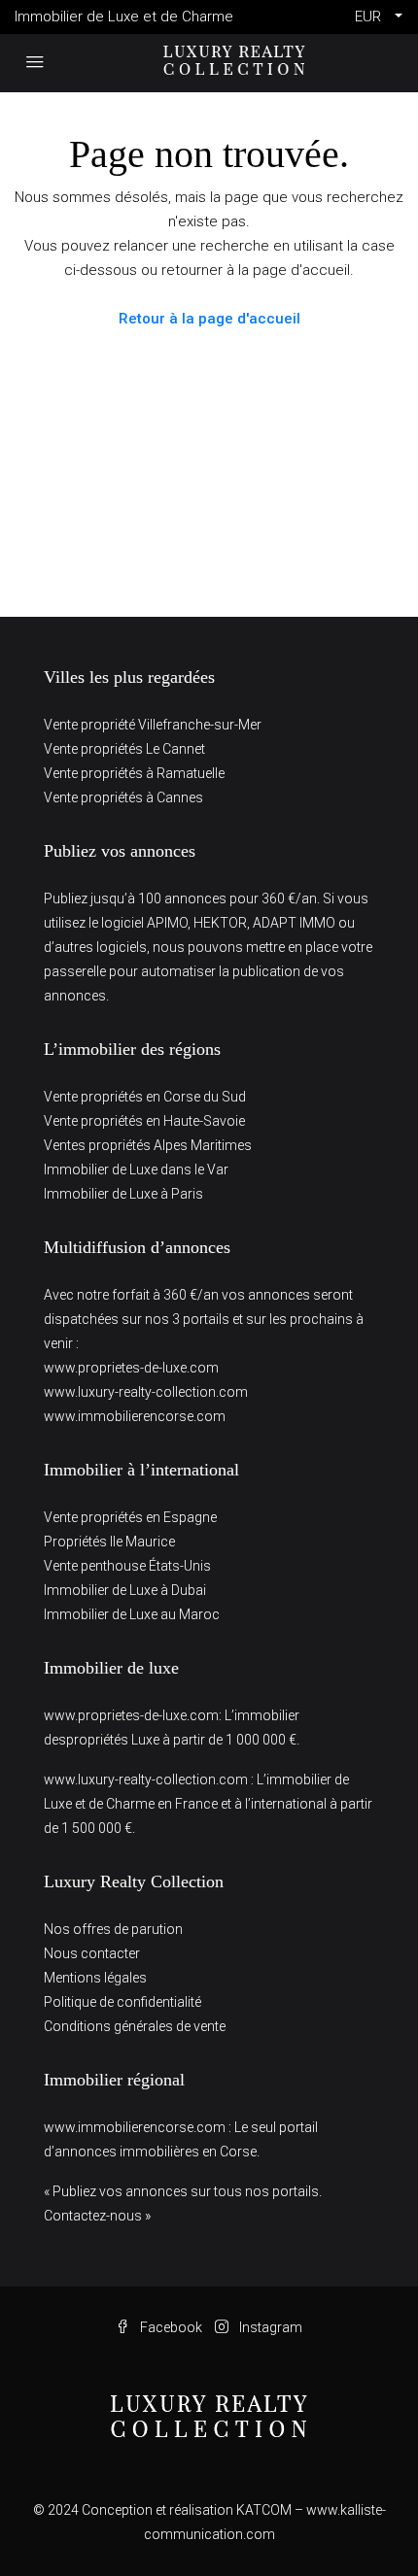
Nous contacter (92, 1953)
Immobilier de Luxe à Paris (123, 1194)
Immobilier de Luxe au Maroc (132, 1614)
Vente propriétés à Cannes (123, 797)
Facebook (170, 2327)
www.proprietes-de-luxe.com (131, 1368)
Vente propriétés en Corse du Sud (145, 1097)
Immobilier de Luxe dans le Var (136, 1169)
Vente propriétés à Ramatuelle (134, 773)
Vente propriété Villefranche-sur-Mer (153, 725)
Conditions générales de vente (135, 2026)
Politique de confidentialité (122, 2002)
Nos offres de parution (113, 1929)
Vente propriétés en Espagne (130, 1517)
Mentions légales (95, 1978)
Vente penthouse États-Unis (127, 1566)
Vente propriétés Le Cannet (124, 749)
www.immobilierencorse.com (135, 1416)
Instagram (269, 2327)
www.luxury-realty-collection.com (146, 1392)
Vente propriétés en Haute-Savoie (144, 1121)
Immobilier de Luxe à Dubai (125, 1590)
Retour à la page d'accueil (209, 319)
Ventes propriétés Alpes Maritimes (148, 1145)
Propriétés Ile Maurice (109, 1542)
